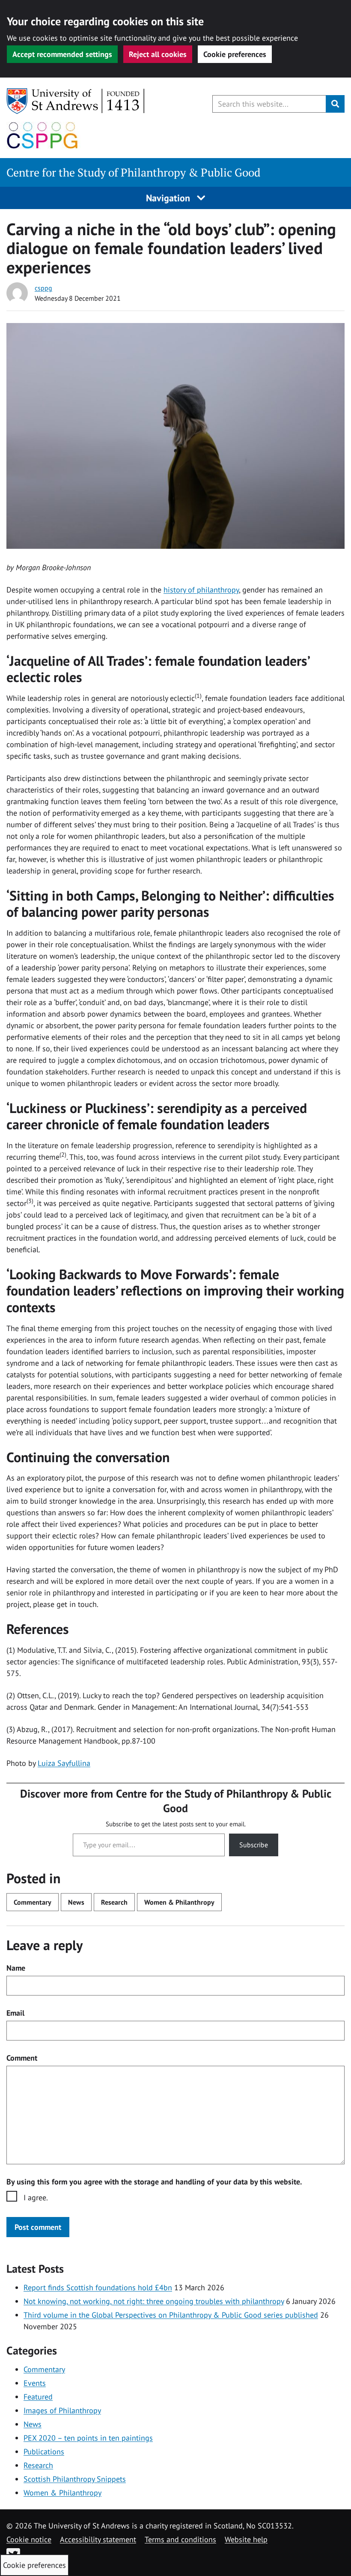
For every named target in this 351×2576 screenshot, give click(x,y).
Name (16, 1968)
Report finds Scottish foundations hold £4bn (98, 2287)
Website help (246, 2539)
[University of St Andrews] (76, 101)
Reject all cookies (158, 54)
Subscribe (254, 1845)
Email (15, 2013)
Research (114, 1902)
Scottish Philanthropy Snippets (75, 2479)
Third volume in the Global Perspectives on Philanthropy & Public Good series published (171, 2315)
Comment (22, 2058)
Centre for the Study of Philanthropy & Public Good (133, 172)
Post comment (38, 2227)
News (76, 1902)
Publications (44, 2452)
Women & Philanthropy (179, 1902)
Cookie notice (29, 2539)
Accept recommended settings (62, 54)
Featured (38, 2397)
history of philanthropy (201, 590)
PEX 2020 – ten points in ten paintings (88, 2438)
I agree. (36, 2198)
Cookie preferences (235, 54)
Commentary (33, 1902)
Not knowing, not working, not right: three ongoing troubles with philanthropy (154, 2301)
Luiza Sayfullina (64, 1763)
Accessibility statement (98, 2539)
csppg (43, 288)
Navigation (169, 198)
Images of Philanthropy (62, 2410)
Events (35, 2383)
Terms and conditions (180, 2539)
